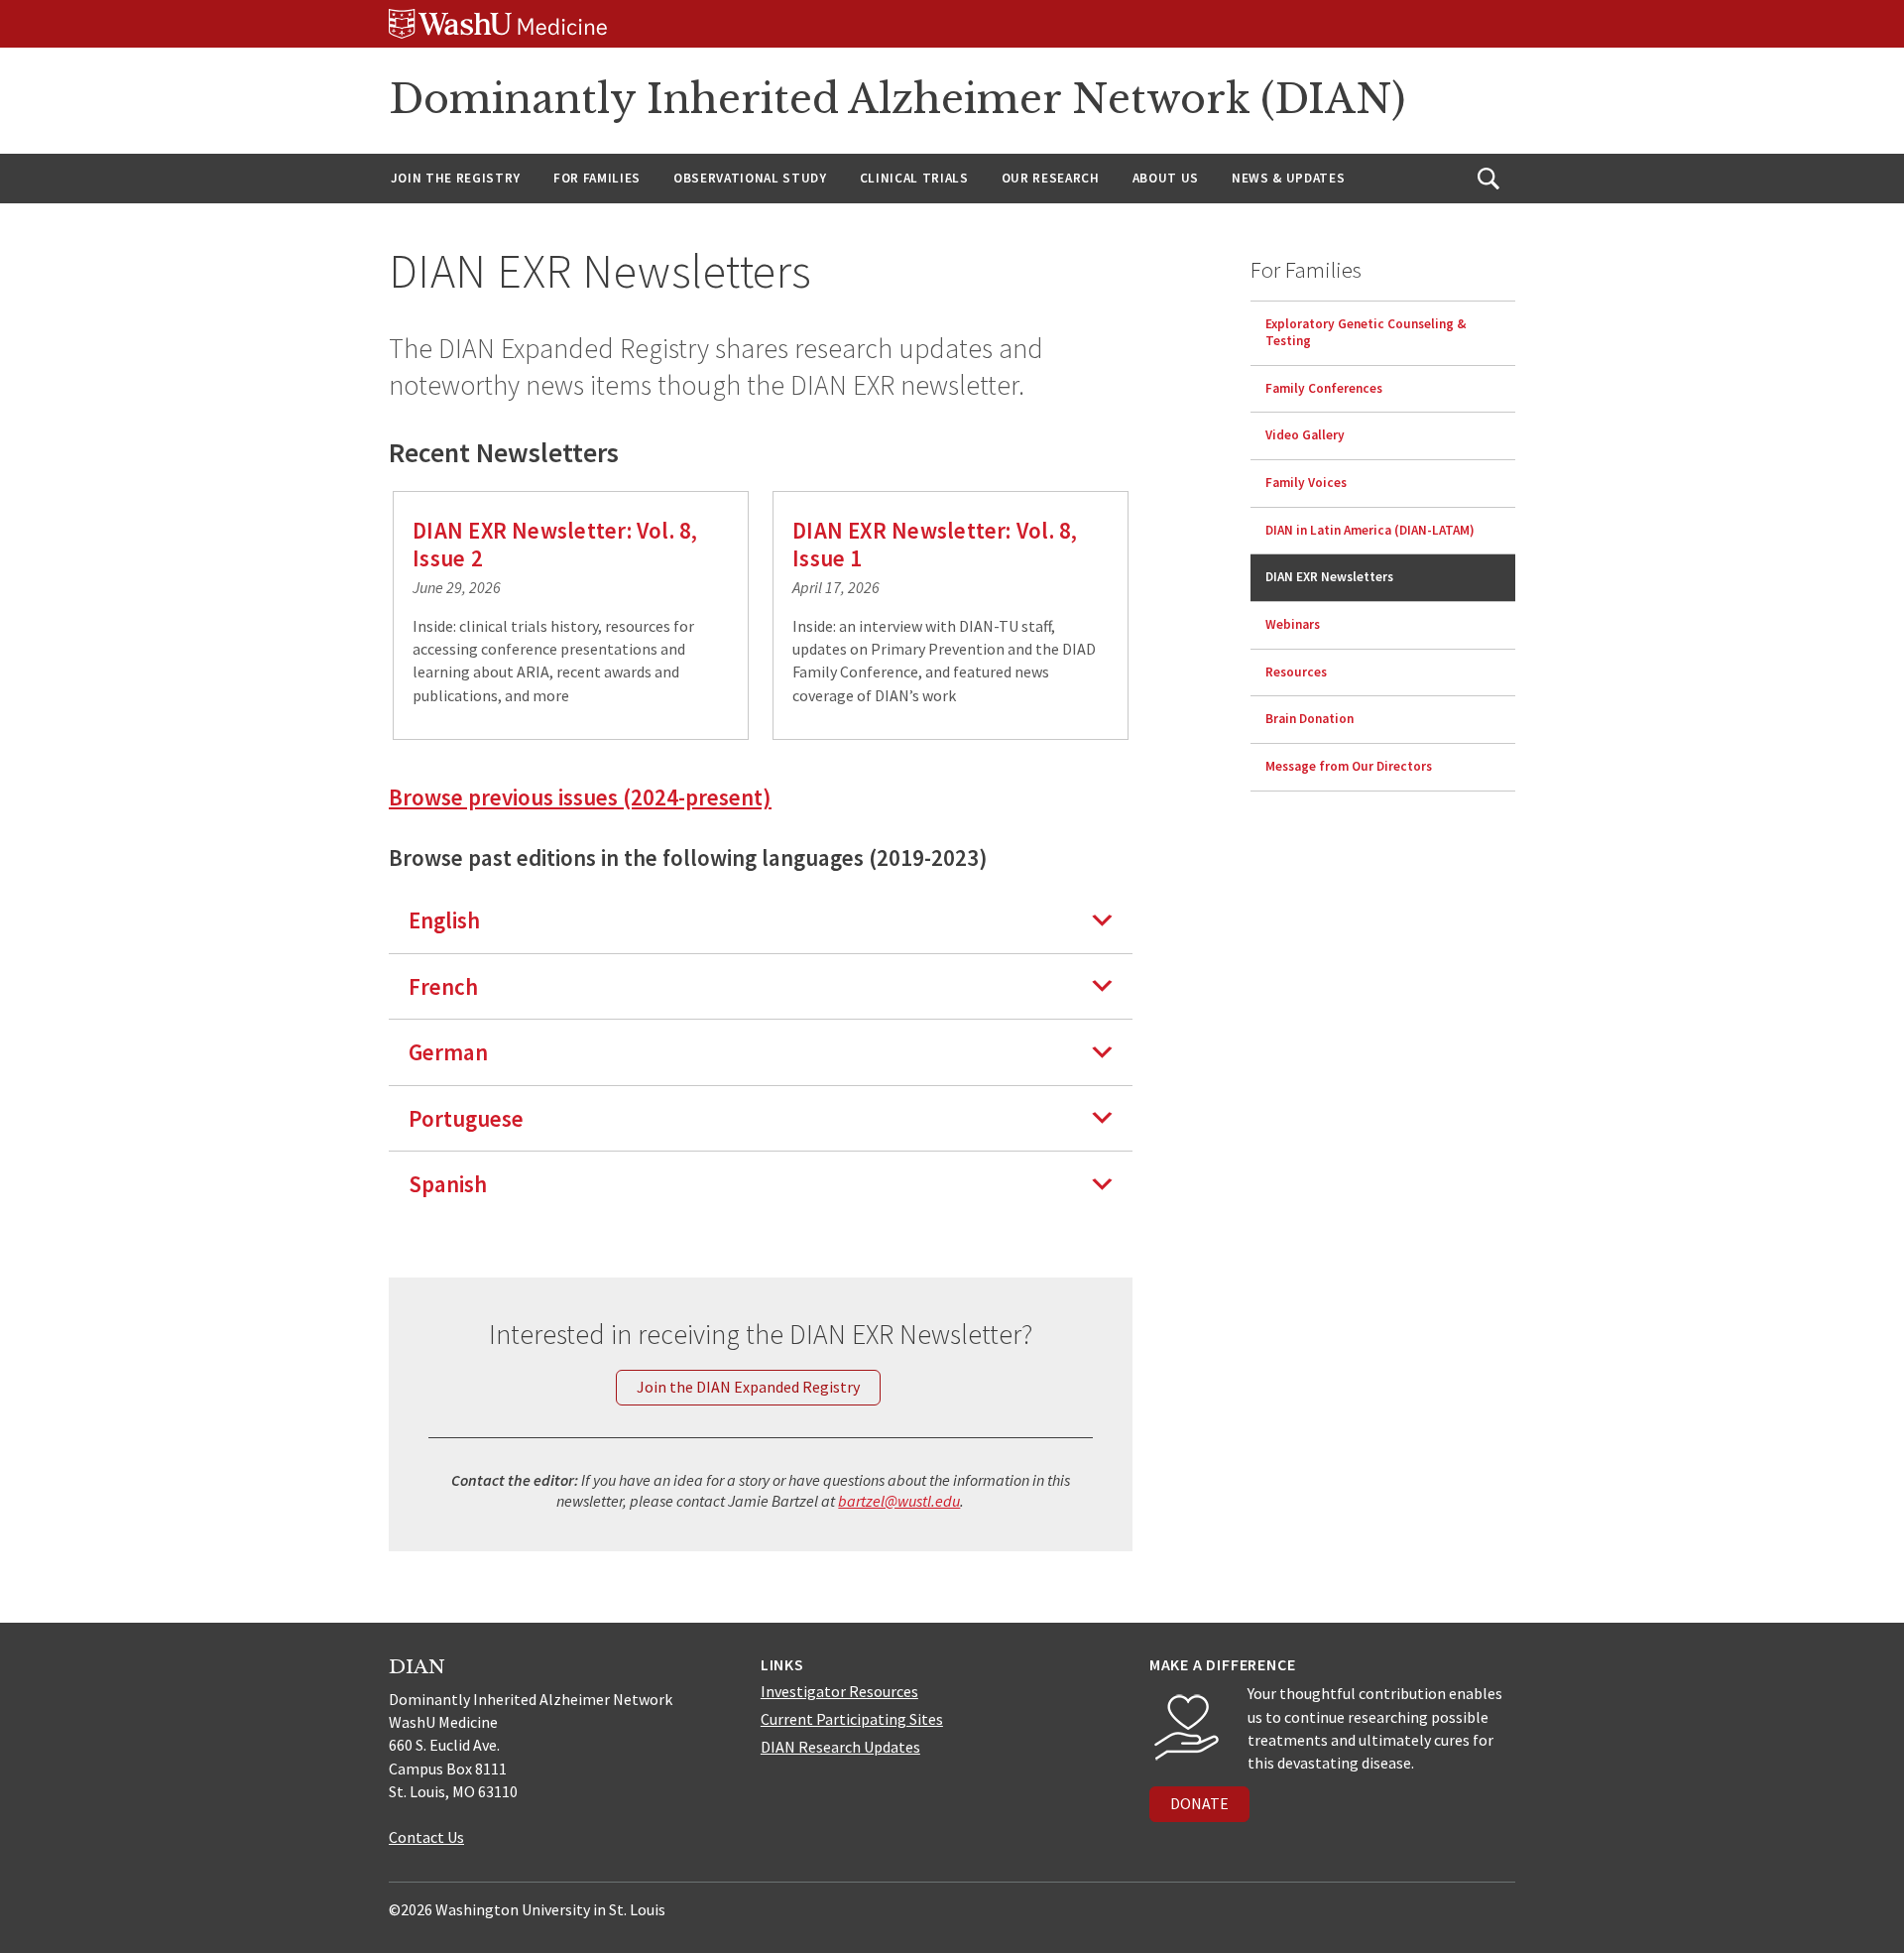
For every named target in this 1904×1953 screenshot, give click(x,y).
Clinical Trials (914, 178)
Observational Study (750, 178)
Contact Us (426, 1837)
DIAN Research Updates (840, 1747)
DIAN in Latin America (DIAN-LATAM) (1370, 530)
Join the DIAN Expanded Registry (748, 1387)
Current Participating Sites (852, 1719)
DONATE (1199, 1803)
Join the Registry (456, 178)
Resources (1296, 672)
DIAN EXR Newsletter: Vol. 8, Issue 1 (935, 544)
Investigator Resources (839, 1691)
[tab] (761, 920)
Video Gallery (1305, 435)
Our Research (1051, 178)
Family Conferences (1324, 388)
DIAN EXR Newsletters (1329, 577)
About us (1166, 178)
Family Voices (1306, 483)
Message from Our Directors (1349, 766)
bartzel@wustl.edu (899, 1501)
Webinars (1293, 624)
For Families (597, 178)
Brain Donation (1309, 719)
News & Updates (1288, 178)
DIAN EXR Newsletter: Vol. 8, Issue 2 (555, 544)
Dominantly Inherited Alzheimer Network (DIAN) (897, 99)
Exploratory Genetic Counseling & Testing (1366, 332)
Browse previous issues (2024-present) (580, 797)
